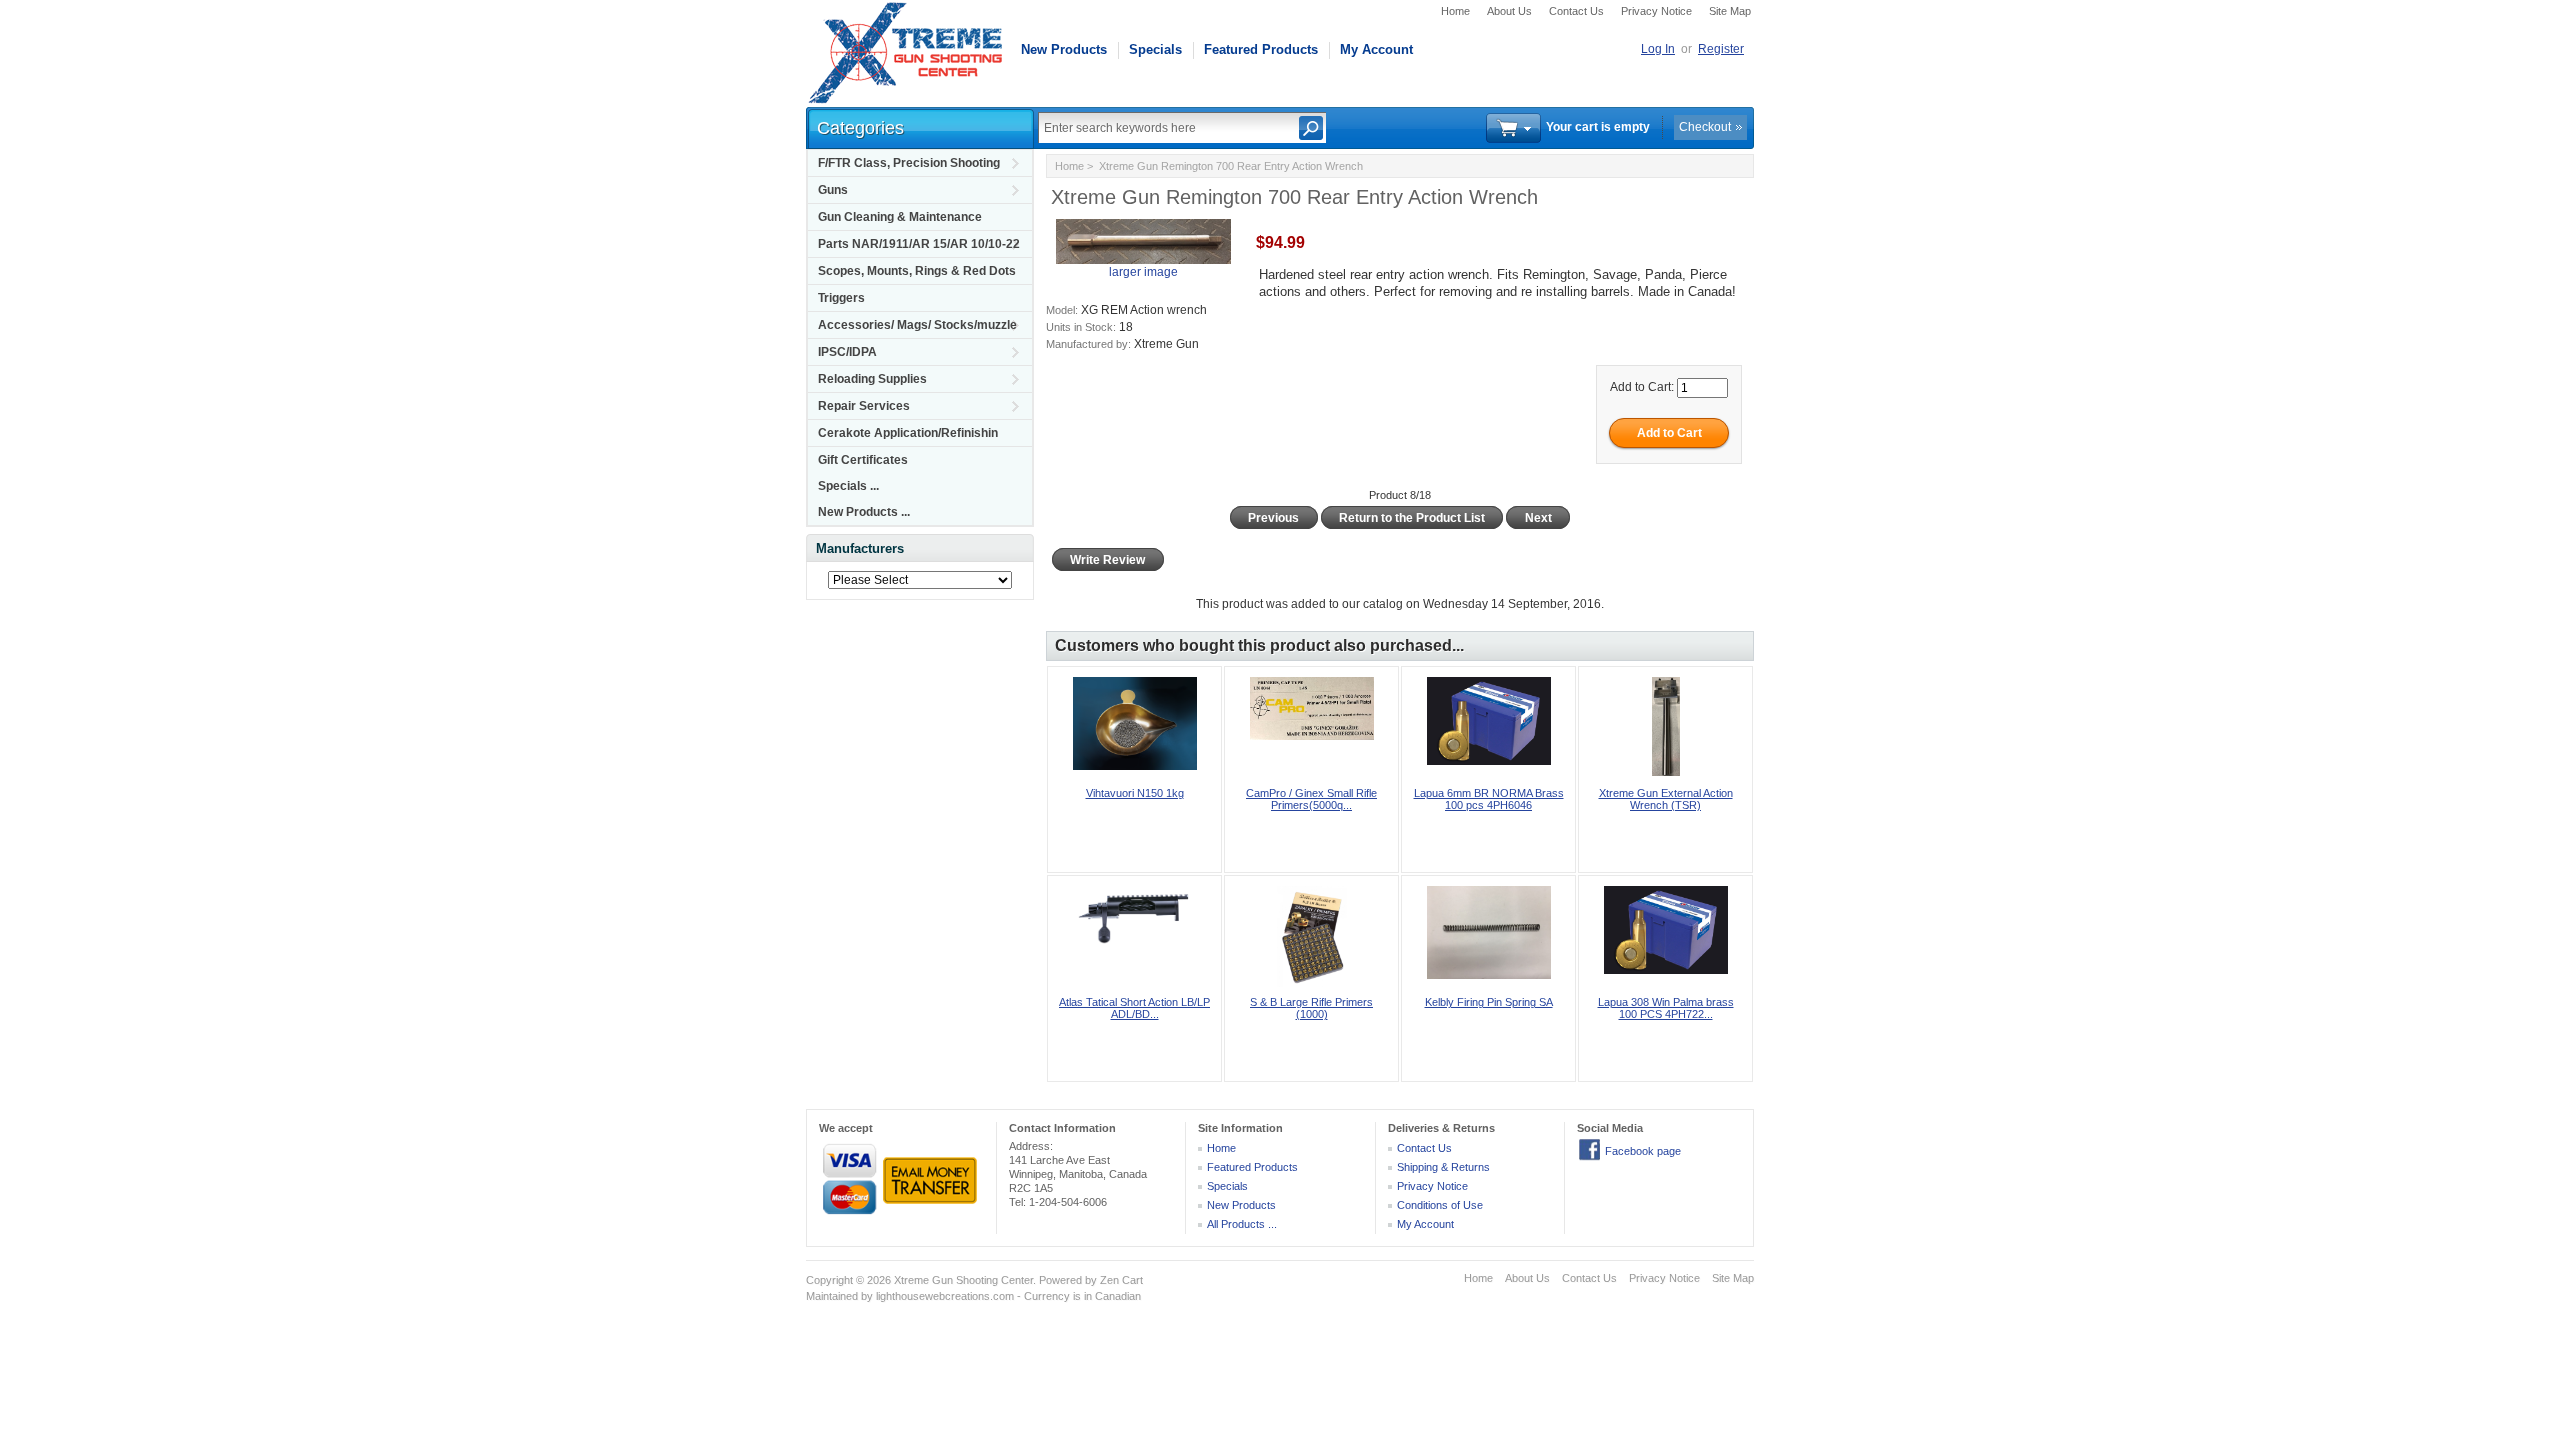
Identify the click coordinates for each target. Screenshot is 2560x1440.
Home (1455, 11)
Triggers (841, 298)
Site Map (1730, 11)
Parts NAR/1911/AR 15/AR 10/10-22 (919, 244)
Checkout (1705, 127)
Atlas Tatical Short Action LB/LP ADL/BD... (1134, 1008)
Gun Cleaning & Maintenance (900, 217)
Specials (1155, 49)
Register (1721, 49)
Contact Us (1576, 11)
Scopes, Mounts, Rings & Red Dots (917, 271)
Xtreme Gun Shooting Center (963, 1280)
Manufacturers (860, 548)
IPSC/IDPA (847, 352)
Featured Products (1261, 49)
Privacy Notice (1656, 11)
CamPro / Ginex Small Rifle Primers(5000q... (1311, 799)
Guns (833, 190)
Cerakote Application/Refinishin (908, 433)
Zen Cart (1121, 1280)
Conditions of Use (1440, 1205)
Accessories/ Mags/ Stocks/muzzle (917, 325)
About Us (1509, 11)
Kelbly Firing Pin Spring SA (1489, 1002)
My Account (1376, 49)
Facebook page (1643, 1151)
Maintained (832, 1296)
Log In (1658, 49)
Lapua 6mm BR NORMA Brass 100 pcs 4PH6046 (1489, 799)
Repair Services (864, 406)
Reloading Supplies (872, 379)
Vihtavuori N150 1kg (1135, 793)
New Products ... (864, 512)
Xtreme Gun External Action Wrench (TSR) (1666, 799)
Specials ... (848, 486)
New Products (1064, 49)
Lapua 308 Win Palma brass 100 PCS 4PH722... (1666, 1008)
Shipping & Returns (1443, 1167)
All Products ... (1242, 1224)
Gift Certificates (863, 460)
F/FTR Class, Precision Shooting (909, 163)
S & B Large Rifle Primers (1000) (1311, 1008)
